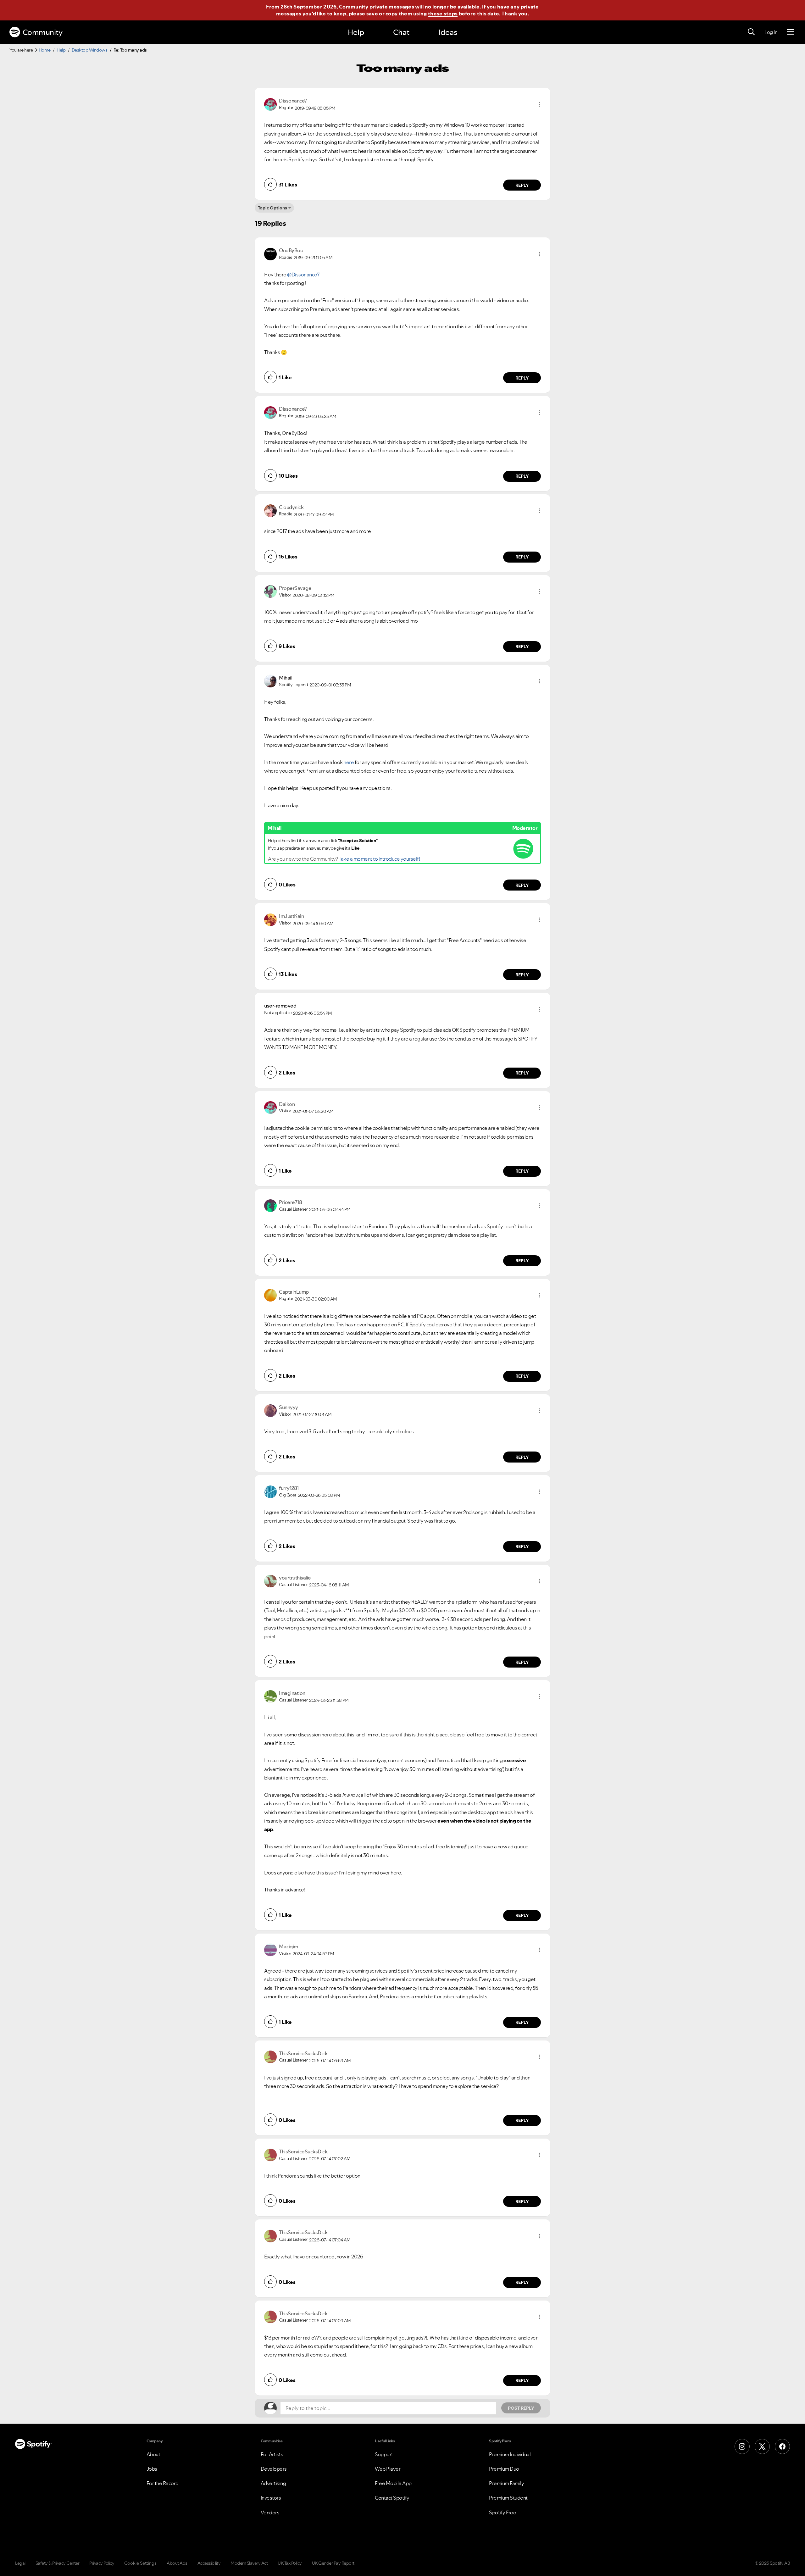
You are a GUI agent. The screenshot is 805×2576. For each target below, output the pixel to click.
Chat (401, 32)
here (349, 762)
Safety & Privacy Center (58, 2563)
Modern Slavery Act (249, 2563)
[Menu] (790, 32)
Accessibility (209, 2563)
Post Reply (521, 2408)
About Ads (177, 2563)
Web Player (388, 2469)
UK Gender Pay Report (333, 2563)
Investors (271, 2498)
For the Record (163, 2483)
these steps (443, 14)
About (153, 2454)
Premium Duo (504, 2469)
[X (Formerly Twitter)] (762, 2446)
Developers (274, 2469)
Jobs (152, 2469)
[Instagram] (742, 2446)
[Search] (751, 32)
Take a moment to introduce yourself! (379, 859)
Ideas (448, 32)
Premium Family (506, 2483)
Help (356, 32)
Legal (20, 2563)
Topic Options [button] (272, 208)
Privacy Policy (102, 2563)
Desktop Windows (90, 50)
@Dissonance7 (303, 275)
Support (384, 2454)
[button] (539, 104)
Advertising (273, 2483)
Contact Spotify (392, 2498)
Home (45, 50)
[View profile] (270, 104)
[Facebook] (782, 2446)
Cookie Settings (140, 2563)
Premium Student (508, 2498)
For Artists (272, 2454)
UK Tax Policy (290, 2563)
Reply (522, 185)
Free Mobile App (393, 2483)
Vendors (270, 2512)
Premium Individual (510, 2454)
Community (43, 32)
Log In (771, 32)
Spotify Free (502, 2512)
